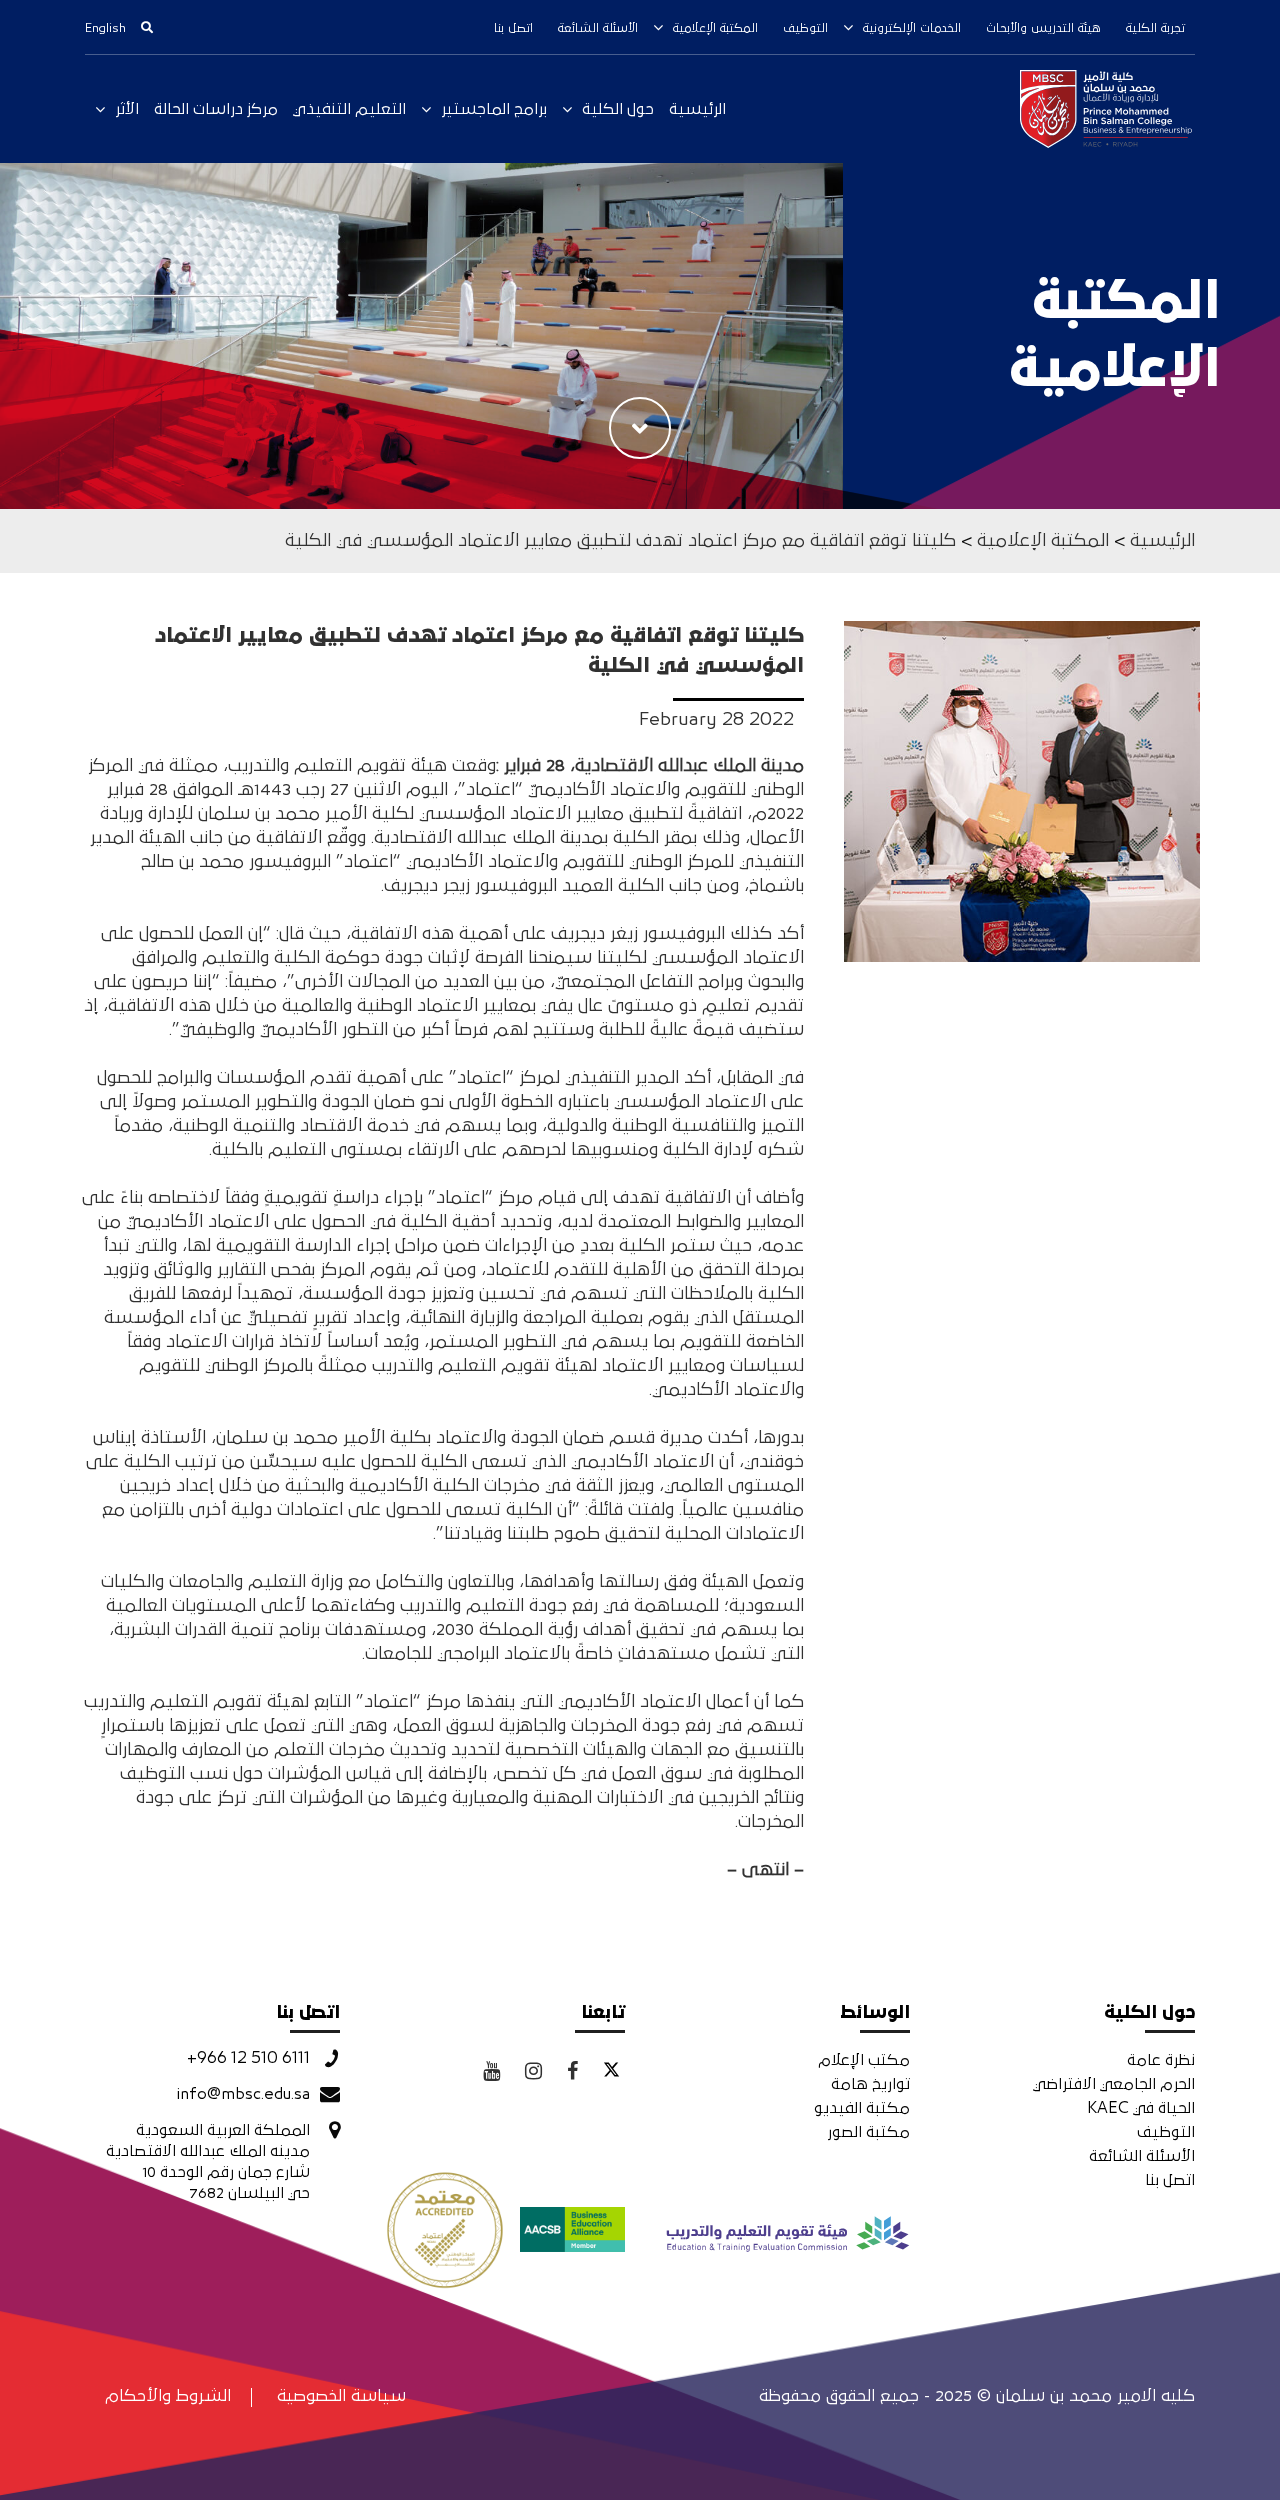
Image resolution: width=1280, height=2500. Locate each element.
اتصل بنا (513, 28)
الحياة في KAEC (1141, 2108)
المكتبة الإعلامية (715, 28)
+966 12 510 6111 (248, 2058)
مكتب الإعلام (864, 2060)
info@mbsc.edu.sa (243, 2094)
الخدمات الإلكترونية (912, 28)
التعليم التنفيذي (349, 109)
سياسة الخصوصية (341, 2396)
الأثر (127, 109)
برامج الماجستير (494, 109)
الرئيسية (697, 109)
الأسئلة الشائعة (598, 28)
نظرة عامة (1161, 2060)
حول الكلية (618, 109)
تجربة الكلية (1155, 28)
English (105, 28)
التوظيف (805, 28)
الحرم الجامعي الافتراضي (1114, 2084)
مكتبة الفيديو (862, 2108)
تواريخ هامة (870, 2084)
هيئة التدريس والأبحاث (1043, 28)
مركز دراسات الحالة (216, 109)
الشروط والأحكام (168, 2396)
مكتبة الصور (868, 2132)
